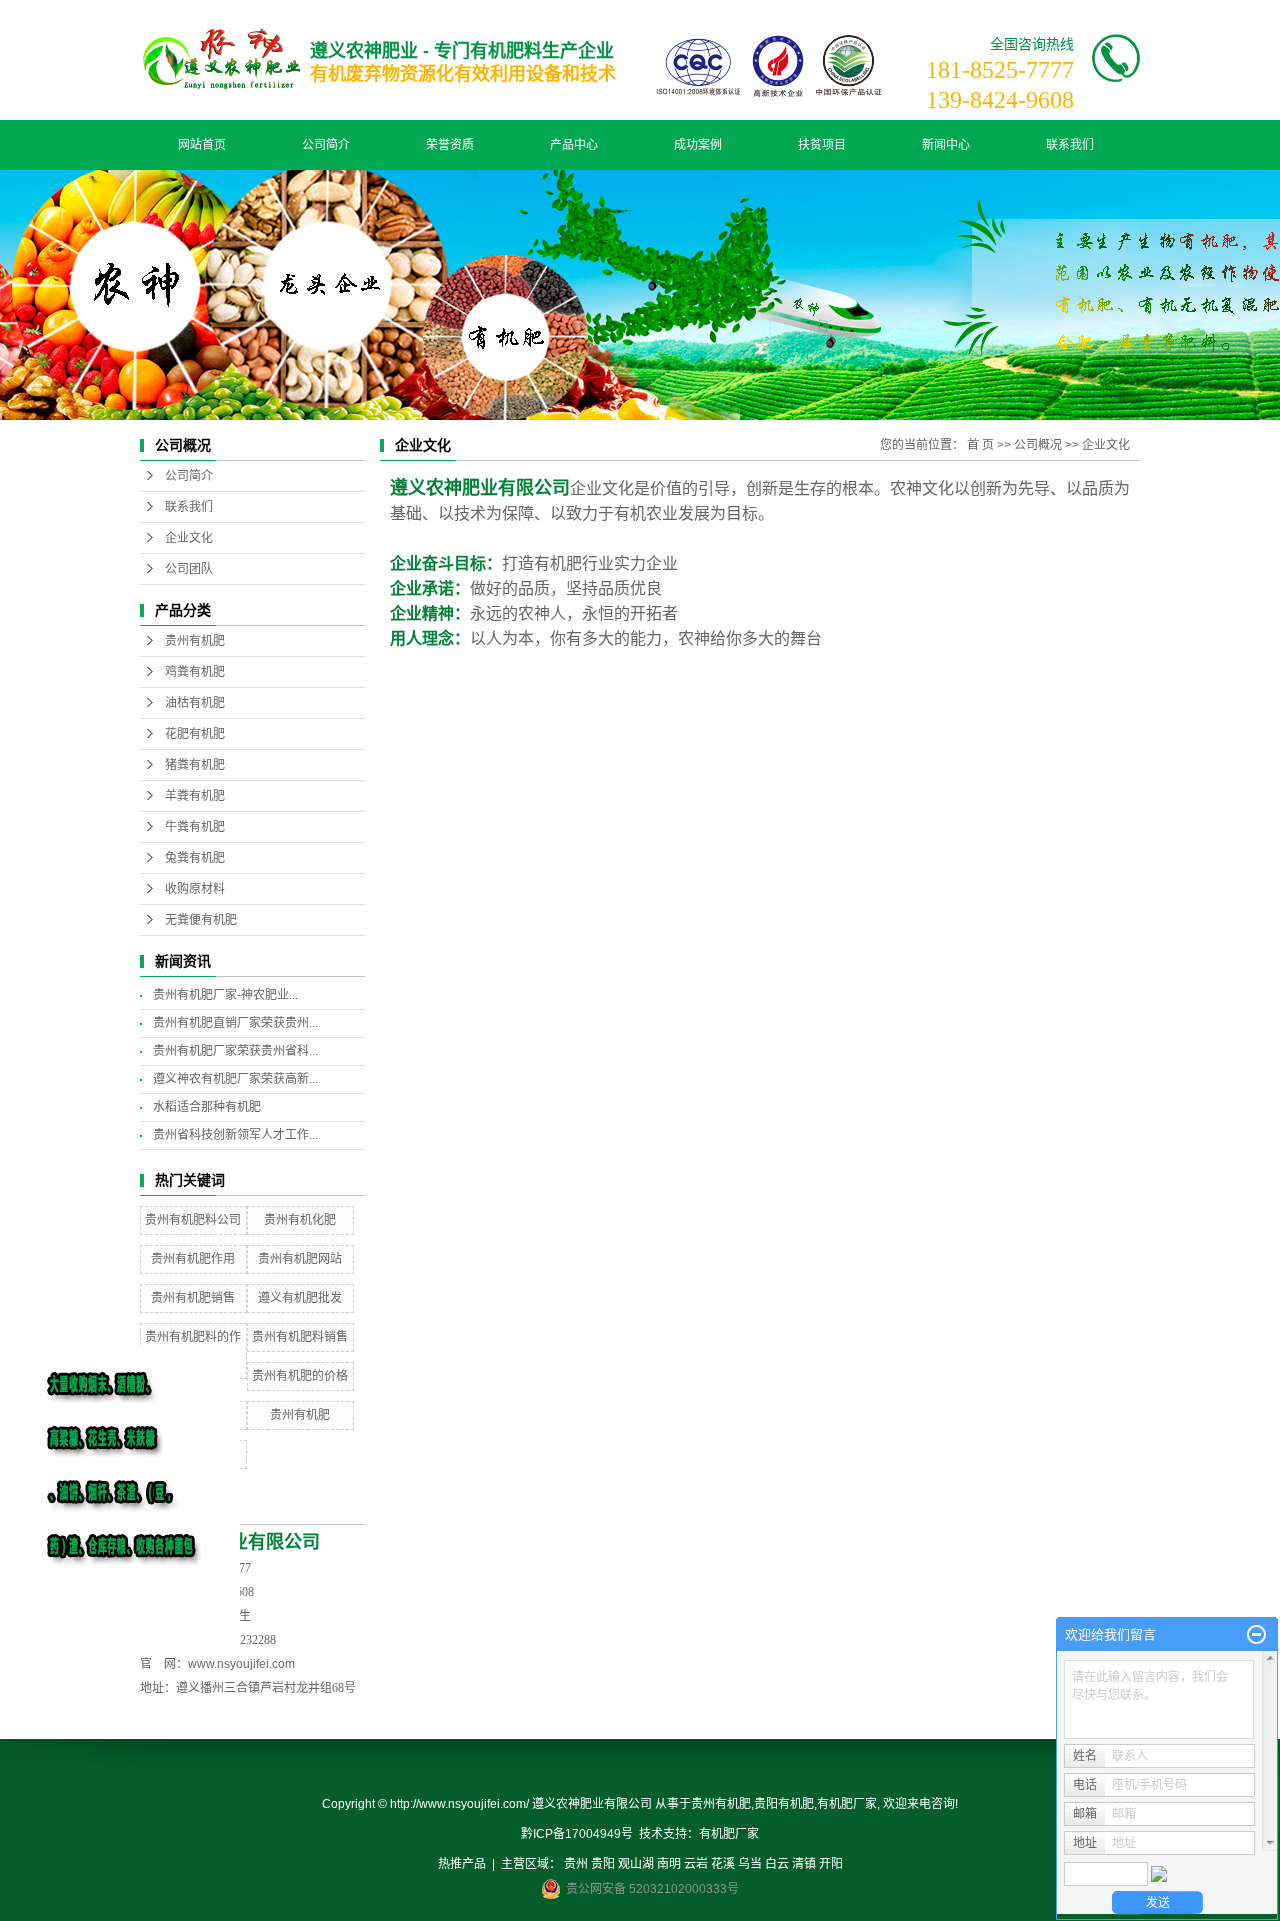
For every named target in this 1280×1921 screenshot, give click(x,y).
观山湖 (636, 1864)
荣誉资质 (450, 145)
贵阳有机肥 (784, 1804)
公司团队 (189, 569)
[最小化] (1256, 1635)
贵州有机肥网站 (300, 1259)
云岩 (696, 1864)
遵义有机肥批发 (300, 1298)
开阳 (831, 1864)
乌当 (750, 1864)
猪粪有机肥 (195, 765)
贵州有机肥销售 (193, 1298)
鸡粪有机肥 (195, 672)
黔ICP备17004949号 (577, 1834)
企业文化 (189, 538)
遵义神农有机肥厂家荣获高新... (235, 1079)
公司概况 (1038, 445)
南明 (669, 1864)
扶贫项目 (822, 145)
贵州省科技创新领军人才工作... (235, 1135)
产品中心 (574, 145)
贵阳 (603, 1864)
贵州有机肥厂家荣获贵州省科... (235, 1051)
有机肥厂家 (847, 1804)
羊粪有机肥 (195, 796)
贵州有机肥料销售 (300, 1337)
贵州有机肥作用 (193, 1259)
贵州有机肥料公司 (193, 1220)
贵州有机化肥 (300, 1220)
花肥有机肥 (195, 734)
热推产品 (462, 1864)
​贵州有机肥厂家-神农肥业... (225, 995)
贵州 (576, 1864)
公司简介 (326, 145)
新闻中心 (946, 145)
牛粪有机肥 (195, 827)
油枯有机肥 (195, 703)
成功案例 (698, 145)
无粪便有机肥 (201, 920)
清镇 (804, 1864)
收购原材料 (195, 889)
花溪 (723, 1864)
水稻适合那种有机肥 (207, 1107)
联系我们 (1070, 145)
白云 (777, 1864)
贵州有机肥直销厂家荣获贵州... (235, 1023)
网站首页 (202, 145)
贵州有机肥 (195, 641)
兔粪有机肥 (195, 858)
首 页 (980, 445)
